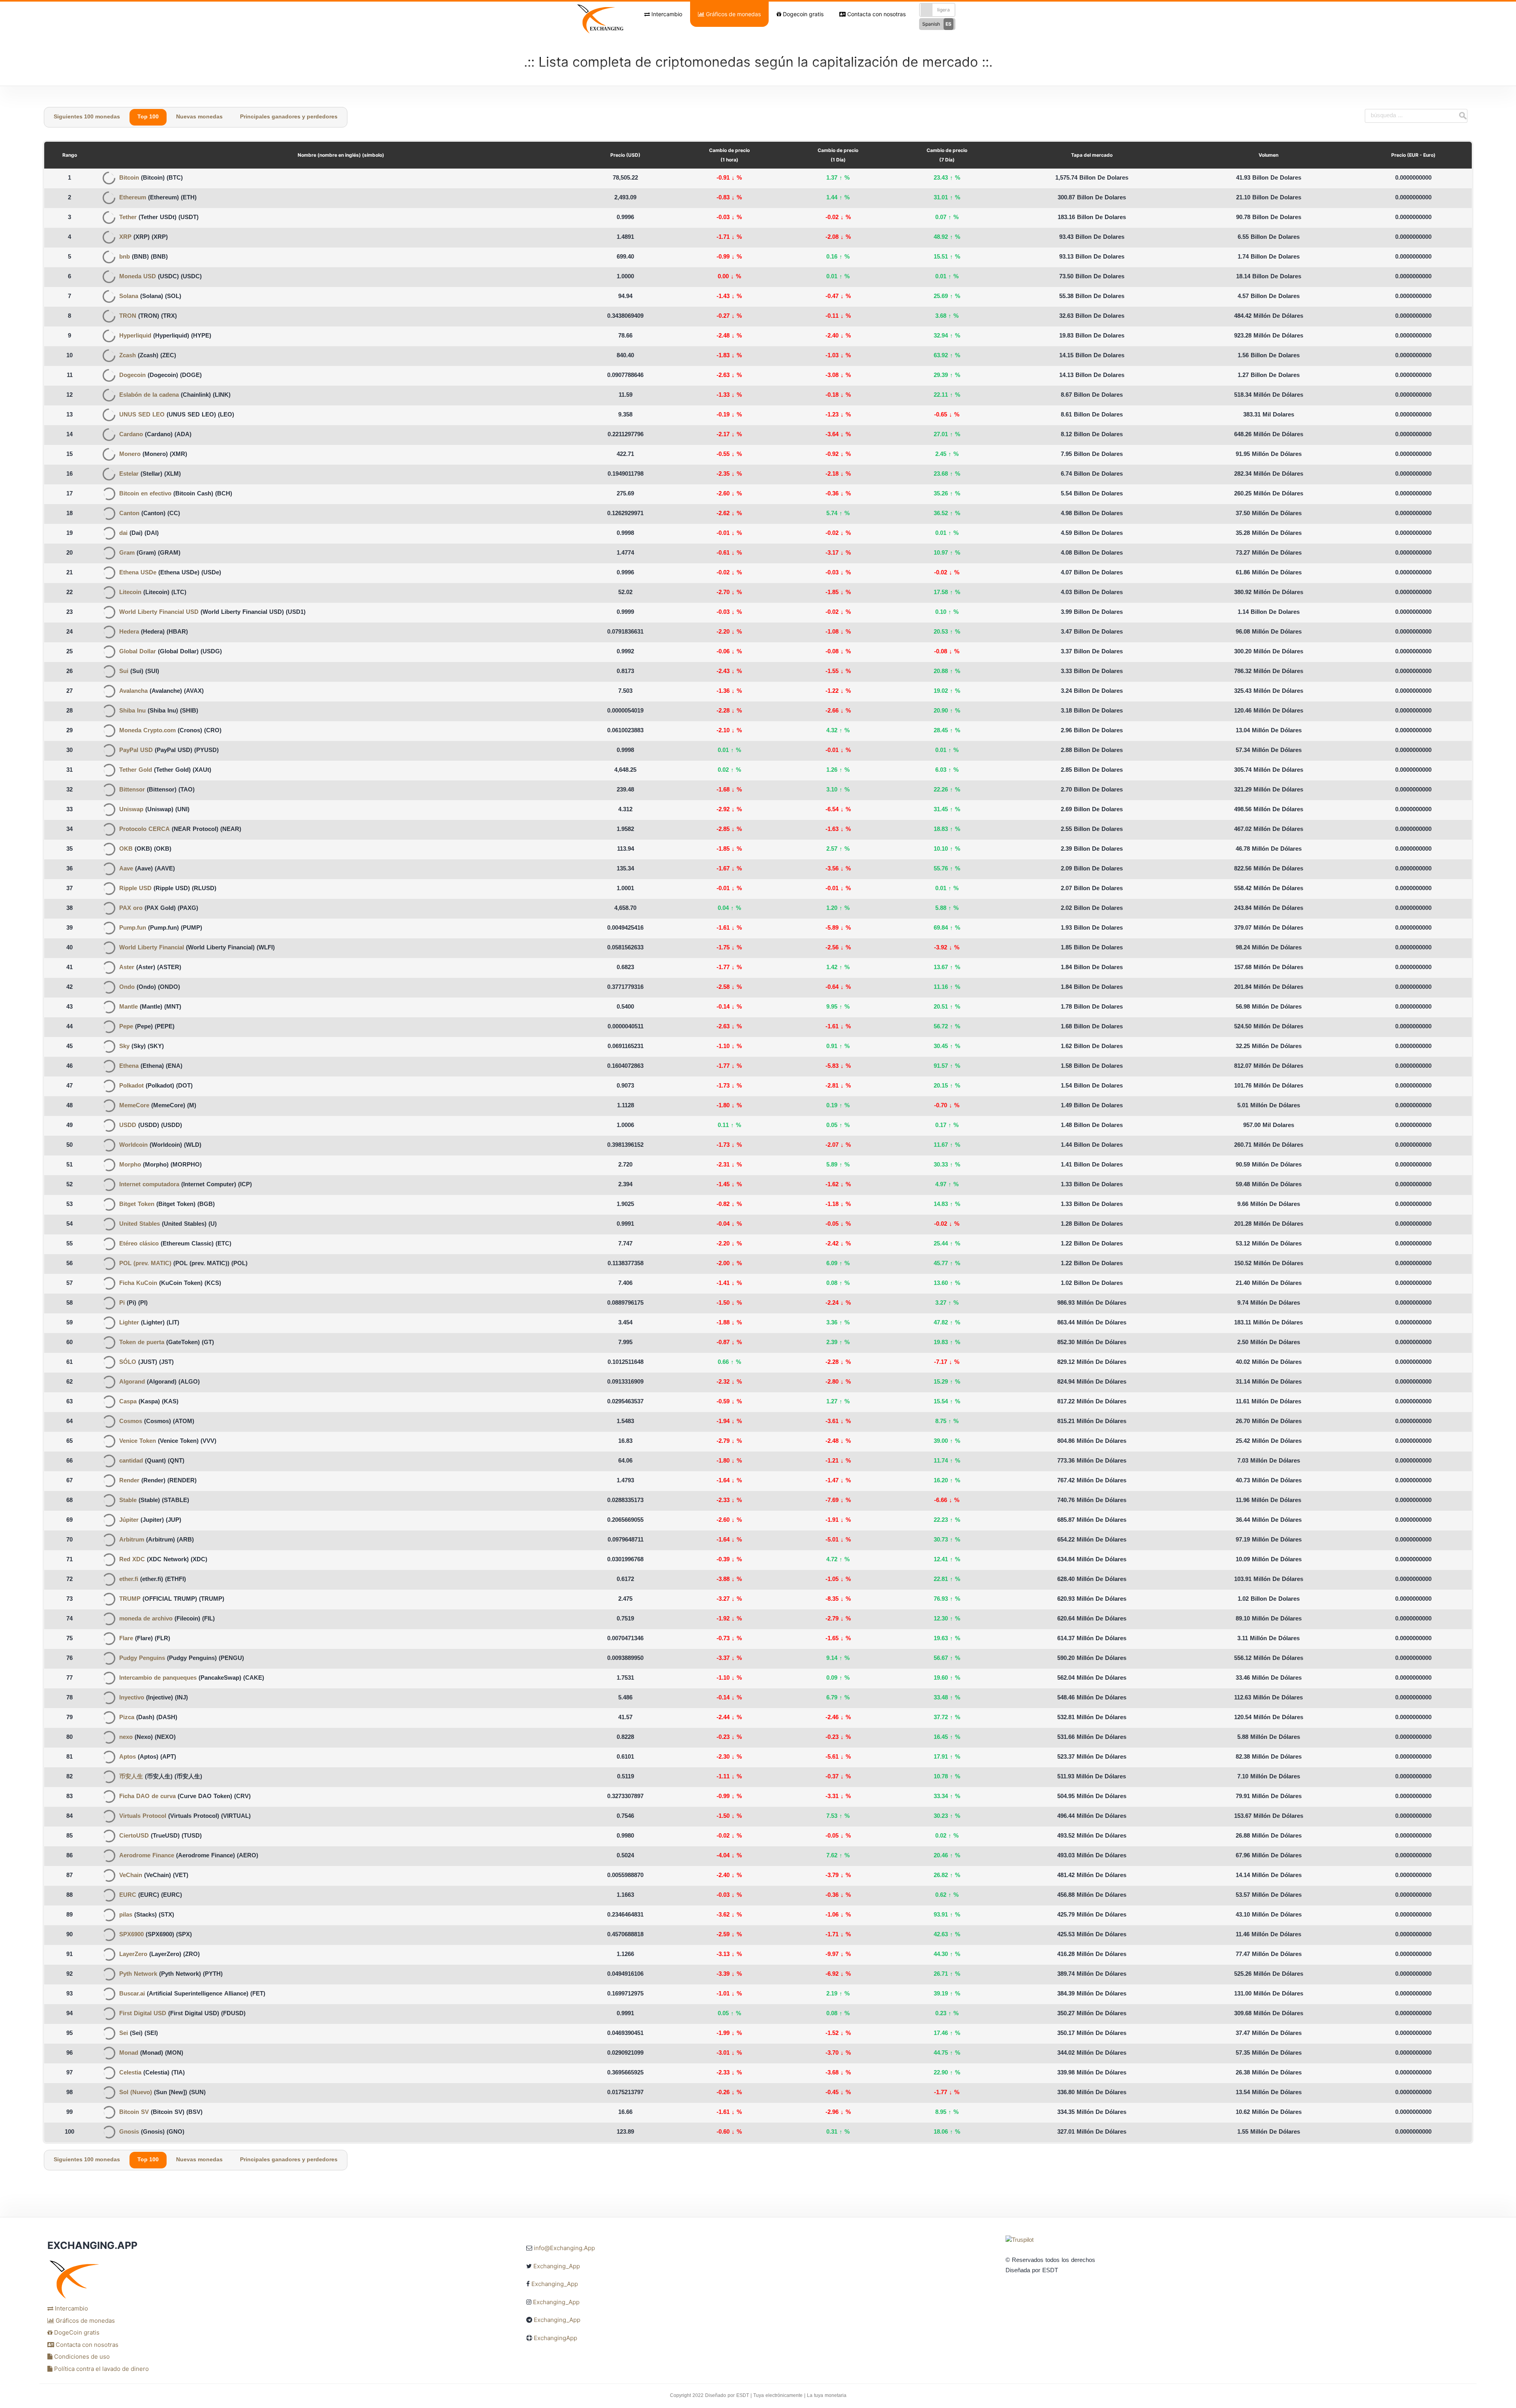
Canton (129, 514)
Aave (126, 869)
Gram (127, 553)
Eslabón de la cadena (149, 395)
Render (129, 1481)
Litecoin (130, 593)
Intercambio (666, 14)
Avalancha (133, 691)
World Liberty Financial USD (159, 612)
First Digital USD (143, 2014)
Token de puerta (142, 1343)
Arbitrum (132, 1540)
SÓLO (128, 1362)
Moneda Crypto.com (147, 731)
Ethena (129, 1066)
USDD (128, 1126)
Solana (129, 297)
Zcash (128, 356)
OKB (126, 849)
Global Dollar (138, 652)
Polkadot (131, 1086)
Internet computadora (149, 1185)
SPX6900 (131, 1935)
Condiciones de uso (81, 2356)
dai (123, 534)
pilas (126, 1915)
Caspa (128, 1402)
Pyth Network (138, 1974)
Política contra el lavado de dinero (101, 2369)
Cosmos (131, 1422)
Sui (124, 672)
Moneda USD (138, 277)
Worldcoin (133, 1145)
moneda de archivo (146, 1619)
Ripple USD (135, 889)
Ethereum (133, 198)
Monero (130, 455)
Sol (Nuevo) (136, 2093)
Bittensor (132, 790)
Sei (124, 2034)
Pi (122, 1303)
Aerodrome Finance (147, 1856)
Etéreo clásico (139, 1244)
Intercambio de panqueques (158, 1678)
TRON (128, 316)
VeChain (131, 1876)
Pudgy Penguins (142, 1659)
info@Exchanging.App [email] (564, 2248)
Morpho (130, 1165)
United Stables (140, 1224)
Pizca (127, 1718)
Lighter (129, 1323)
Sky (124, 1047)
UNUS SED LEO (142, 415)
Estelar (129, 474)
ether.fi (129, 1580)
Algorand (132, 1382)
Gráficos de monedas (733, 14)
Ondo (127, 987)
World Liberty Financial (152, 948)
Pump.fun (133, 928)
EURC (128, 1895)
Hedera (129, 632)
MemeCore (134, 1106)
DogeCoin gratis (76, 2332)
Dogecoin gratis (802, 14)
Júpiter (129, 1520)
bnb (125, 257)
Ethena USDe (138, 573)
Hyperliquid (135, 336)
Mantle (129, 1007)
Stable (128, 1501)
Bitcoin (129, 178)
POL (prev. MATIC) (145, 1264)
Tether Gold (136, 770)
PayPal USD (136, 751)
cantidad (131, 1461)
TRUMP (130, 1599)
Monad (129, 2053)
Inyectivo (132, 1698)
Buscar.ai (132, 1994)
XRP (125, 237)
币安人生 (131, 1777)
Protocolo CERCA (144, 830)
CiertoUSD (134, 1836)
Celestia (130, 2073)
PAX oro (131, 909)
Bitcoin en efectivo (145, 494)
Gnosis (129, 2132)
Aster (127, 968)
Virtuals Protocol (143, 1816)
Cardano (131, 435)
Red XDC (132, 1560)
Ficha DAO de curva (147, 1797)
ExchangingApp (555, 2338)
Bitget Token (137, 1205)
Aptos (128, 1757)
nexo (126, 1738)
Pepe (126, 1027)
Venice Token (138, 1441)
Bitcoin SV (134, 2113)
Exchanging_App (557, 2266)
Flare (126, 1639)
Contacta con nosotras (876, 14)
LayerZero (133, 1955)
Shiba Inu (132, 711)
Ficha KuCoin (138, 1284)
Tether (128, 218)
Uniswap (131, 810)
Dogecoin (132, 376)
